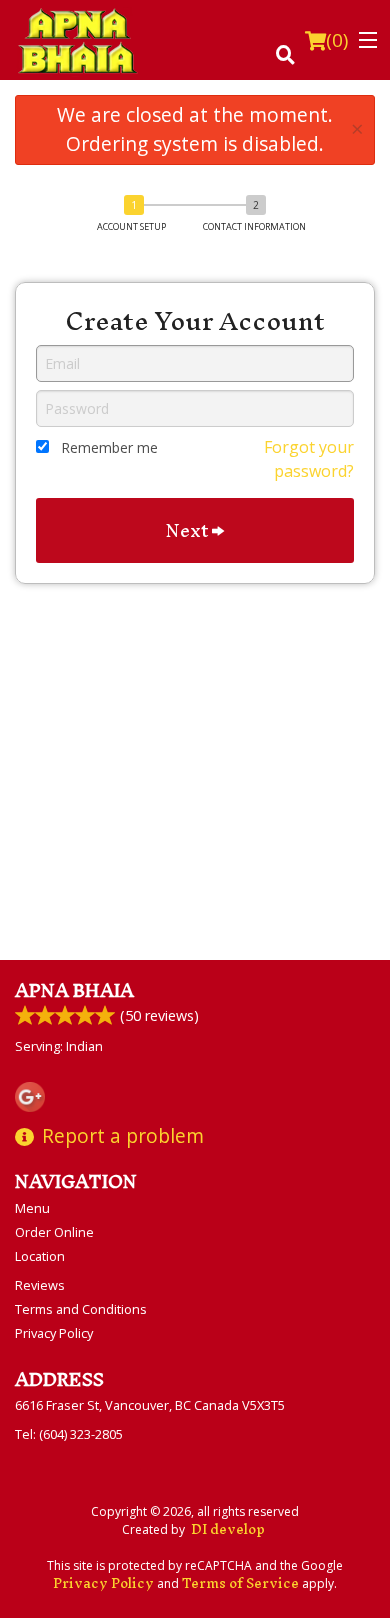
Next (189, 530)
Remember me (109, 447)
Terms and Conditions (81, 1309)
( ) (337, 40)
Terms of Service (240, 1583)
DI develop (228, 1529)
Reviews (40, 1285)
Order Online (54, 1232)
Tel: (69, 1434)
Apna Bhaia (74, 990)
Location (40, 1256)
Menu (32, 1208)
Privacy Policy (54, 1333)
